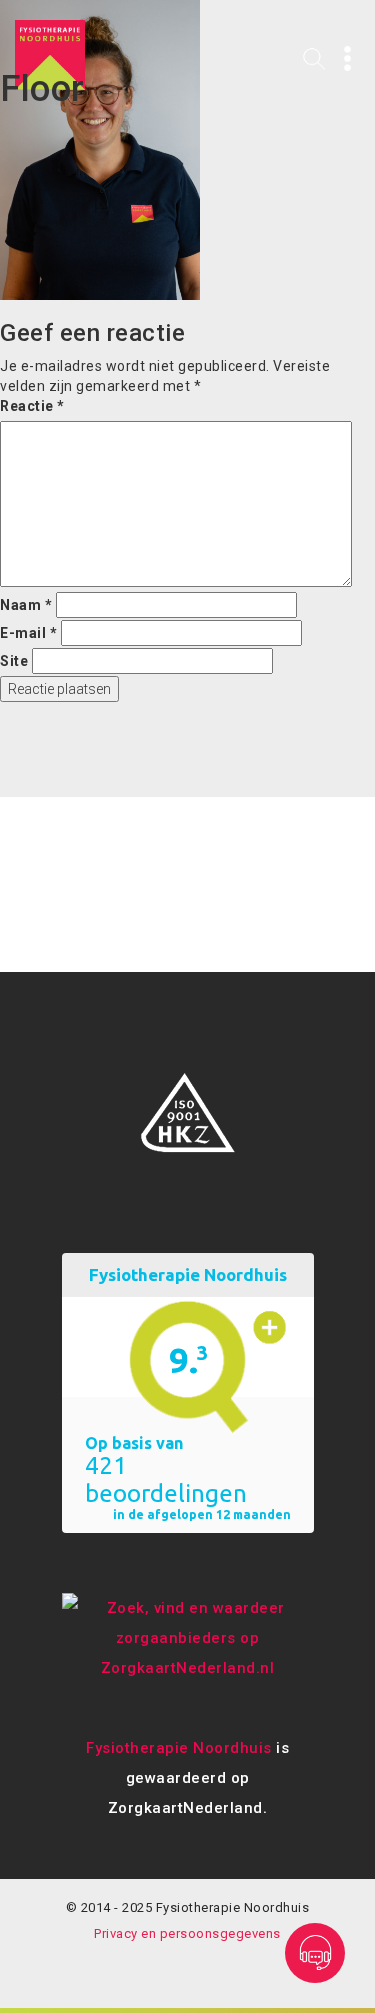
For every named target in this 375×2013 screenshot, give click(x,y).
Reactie (32, 406)
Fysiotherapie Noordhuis (179, 1748)
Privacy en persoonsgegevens (187, 1933)
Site (14, 661)
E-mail (28, 633)
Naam (26, 605)
